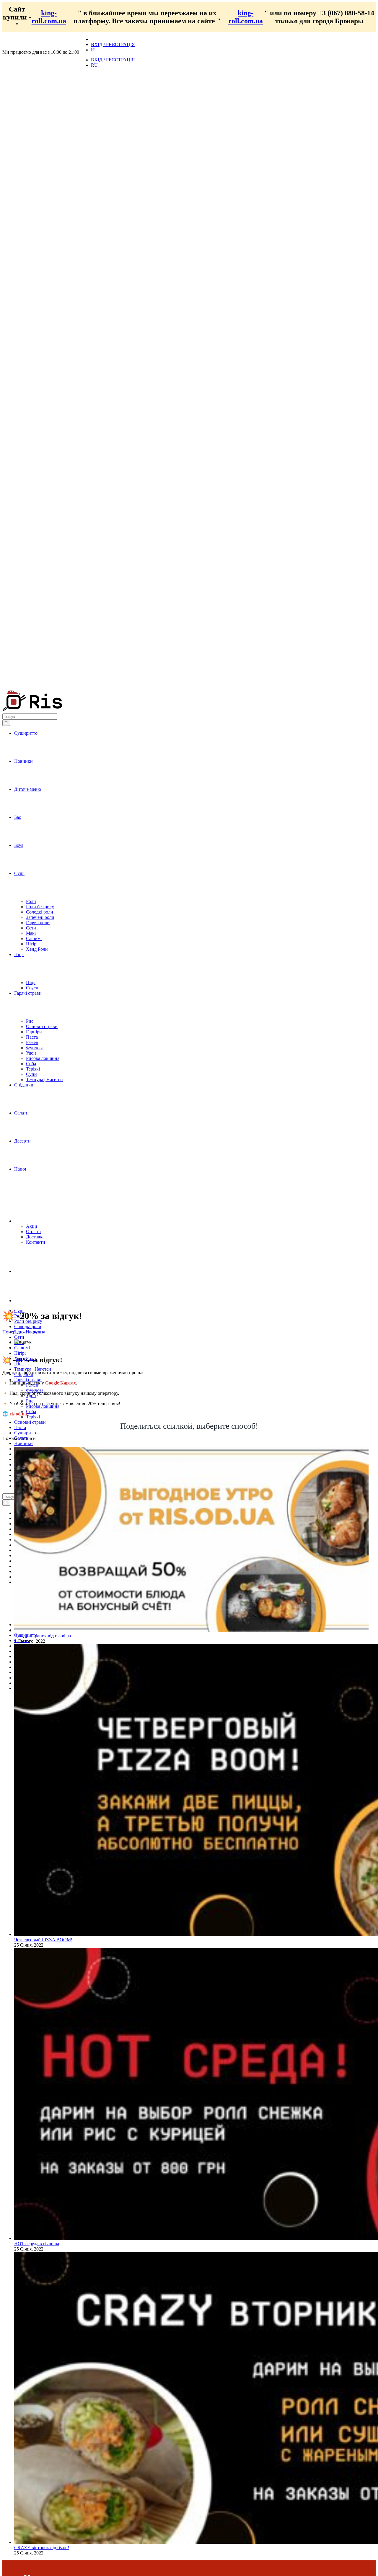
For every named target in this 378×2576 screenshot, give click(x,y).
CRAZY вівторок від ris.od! (42, 2548)
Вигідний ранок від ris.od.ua (43, 1636)
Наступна (35, 1332)
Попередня (13, 1332)
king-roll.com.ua (49, 17)
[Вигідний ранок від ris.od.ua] (191, 1630)
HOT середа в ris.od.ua (37, 2244)
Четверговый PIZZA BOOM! (43, 1940)
